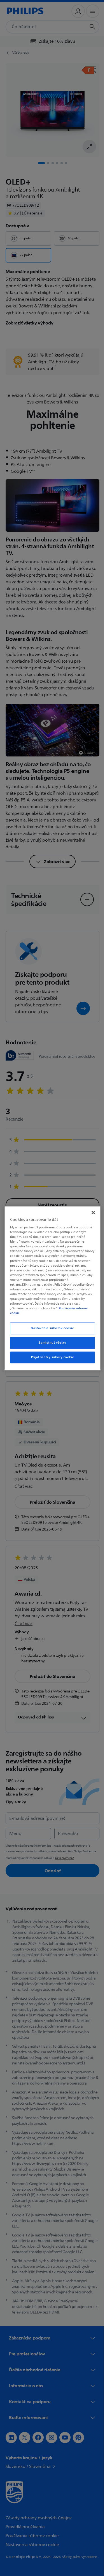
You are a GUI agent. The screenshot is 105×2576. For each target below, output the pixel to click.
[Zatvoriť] (90, 1212)
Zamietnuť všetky (50, 1343)
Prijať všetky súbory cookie (50, 1357)
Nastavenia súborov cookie (50, 1328)
